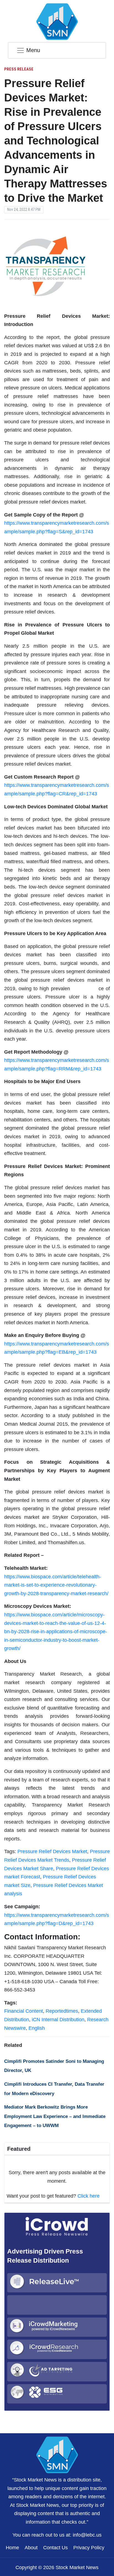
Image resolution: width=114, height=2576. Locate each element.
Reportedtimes (62, 2011)
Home (12, 2548)
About (31, 2548)
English (37, 2028)
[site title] (57, 2454)
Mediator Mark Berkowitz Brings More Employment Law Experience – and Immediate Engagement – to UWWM (55, 2116)
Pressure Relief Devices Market (52, 1851)
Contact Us (55, 2548)
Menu (33, 50)
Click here (89, 2196)
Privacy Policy (89, 2548)
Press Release (19, 69)
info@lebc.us (87, 2535)
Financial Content (24, 2011)
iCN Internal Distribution (58, 2020)
